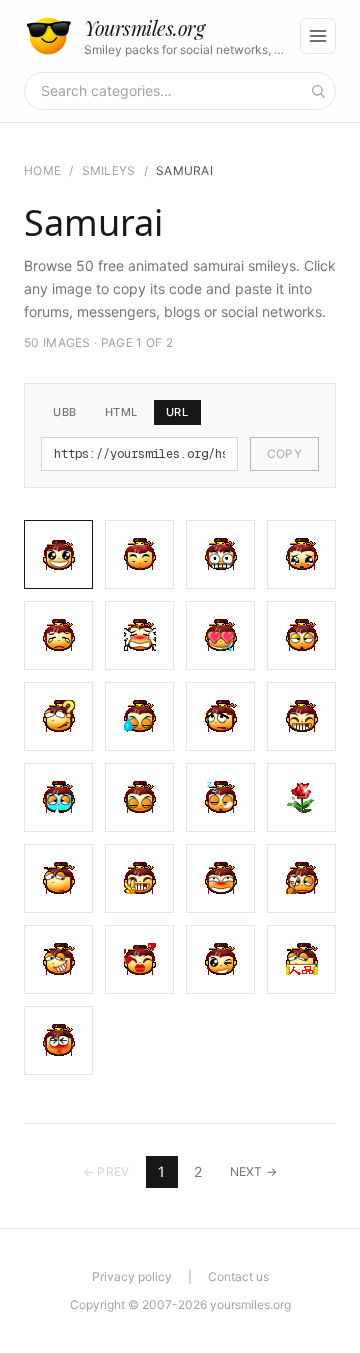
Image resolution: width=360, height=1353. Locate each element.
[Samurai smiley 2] (139, 554)
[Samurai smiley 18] (139, 878)
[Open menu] (318, 36)
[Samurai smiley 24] (301, 959)
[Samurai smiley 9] (58, 716)
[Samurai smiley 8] (301, 635)
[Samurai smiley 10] (139, 716)
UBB (65, 412)
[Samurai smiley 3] (220, 554)
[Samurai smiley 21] (58, 959)
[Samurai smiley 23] (220, 959)
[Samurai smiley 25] (58, 1040)
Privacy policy (132, 1276)
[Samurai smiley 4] (301, 554)
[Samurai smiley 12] (301, 716)
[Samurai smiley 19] (220, 878)
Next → (254, 1171)
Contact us (238, 1276)
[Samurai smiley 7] (220, 635)
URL (177, 412)
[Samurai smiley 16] (301, 797)
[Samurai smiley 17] (58, 878)
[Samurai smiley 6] (139, 635)
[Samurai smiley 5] (58, 635)
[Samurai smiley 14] (139, 797)
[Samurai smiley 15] (220, 797)
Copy (284, 453)
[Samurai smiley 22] (139, 959)
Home (42, 170)
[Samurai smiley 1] (58, 554)
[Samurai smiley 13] (58, 797)
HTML (121, 412)
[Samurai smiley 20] (301, 878)
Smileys (109, 170)
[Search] (318, 91)
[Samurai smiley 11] (220, 716)
